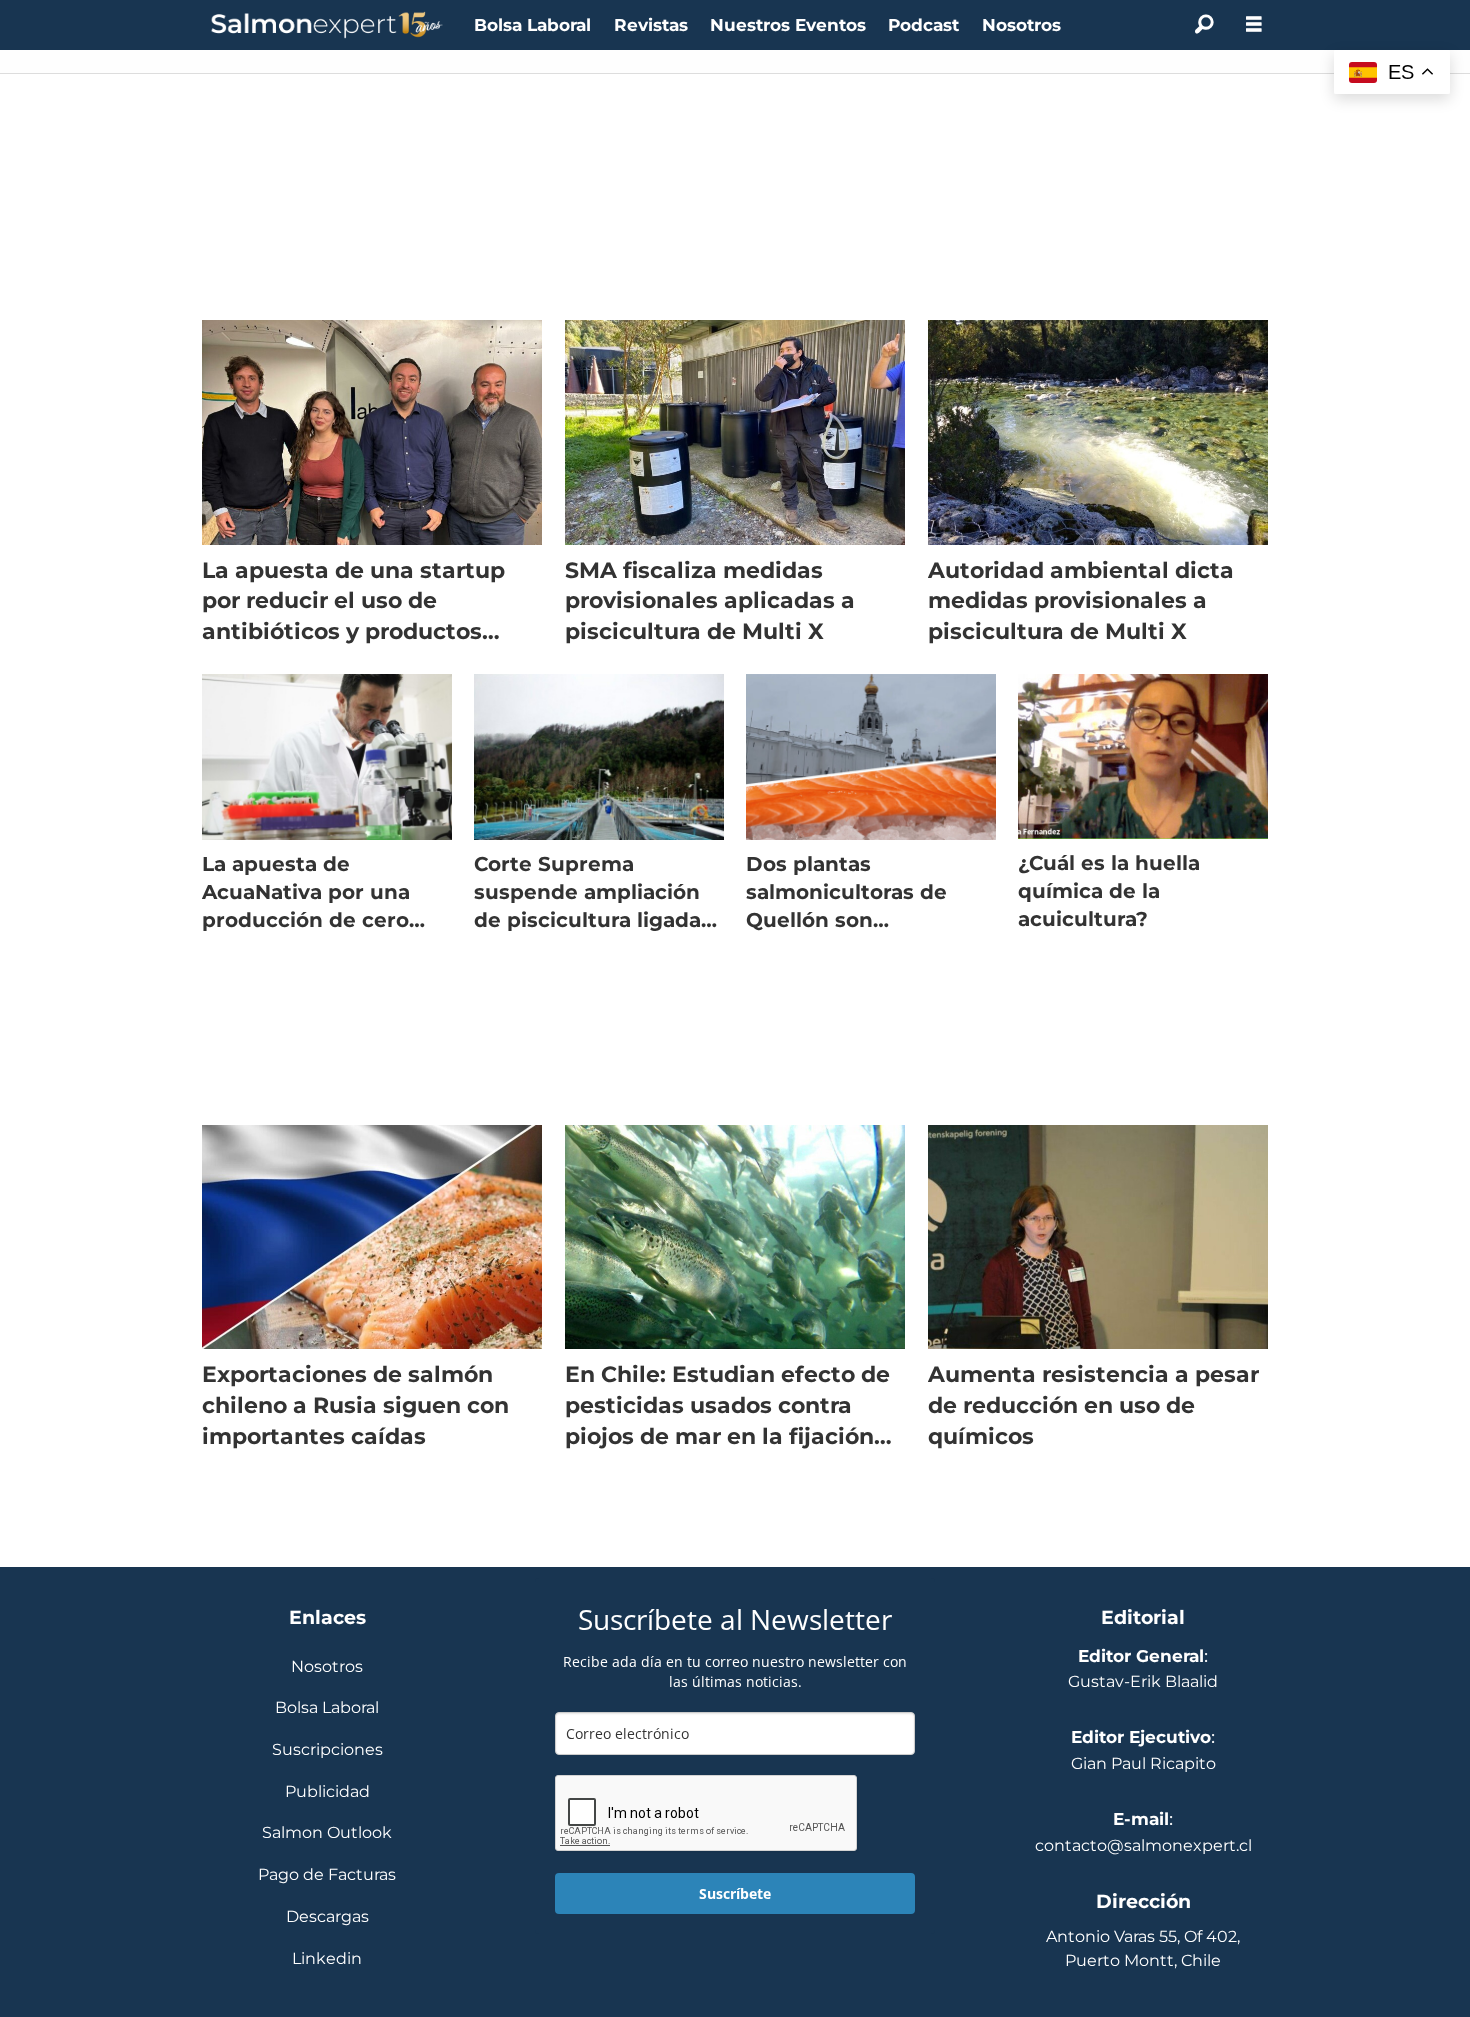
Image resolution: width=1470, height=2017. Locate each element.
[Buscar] (1204, 25)
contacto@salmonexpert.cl (1143, 1845)
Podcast (923, 25)
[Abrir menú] (1254, 24)
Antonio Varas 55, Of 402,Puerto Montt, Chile (1143, 1948)
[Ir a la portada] (327, 25)
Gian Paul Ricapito (1143, 1763)
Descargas (327, 1917)
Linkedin (327, 1959)
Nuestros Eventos (788, 25)
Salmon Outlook (327, 1833)
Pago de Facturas (327, 1875)
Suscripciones (327, 1750)
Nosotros (1021, 25)
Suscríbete (735, 1893)
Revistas (651, 25)
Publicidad (327, 1792)
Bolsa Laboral (532, 25)
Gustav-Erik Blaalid (1143, 1681)
